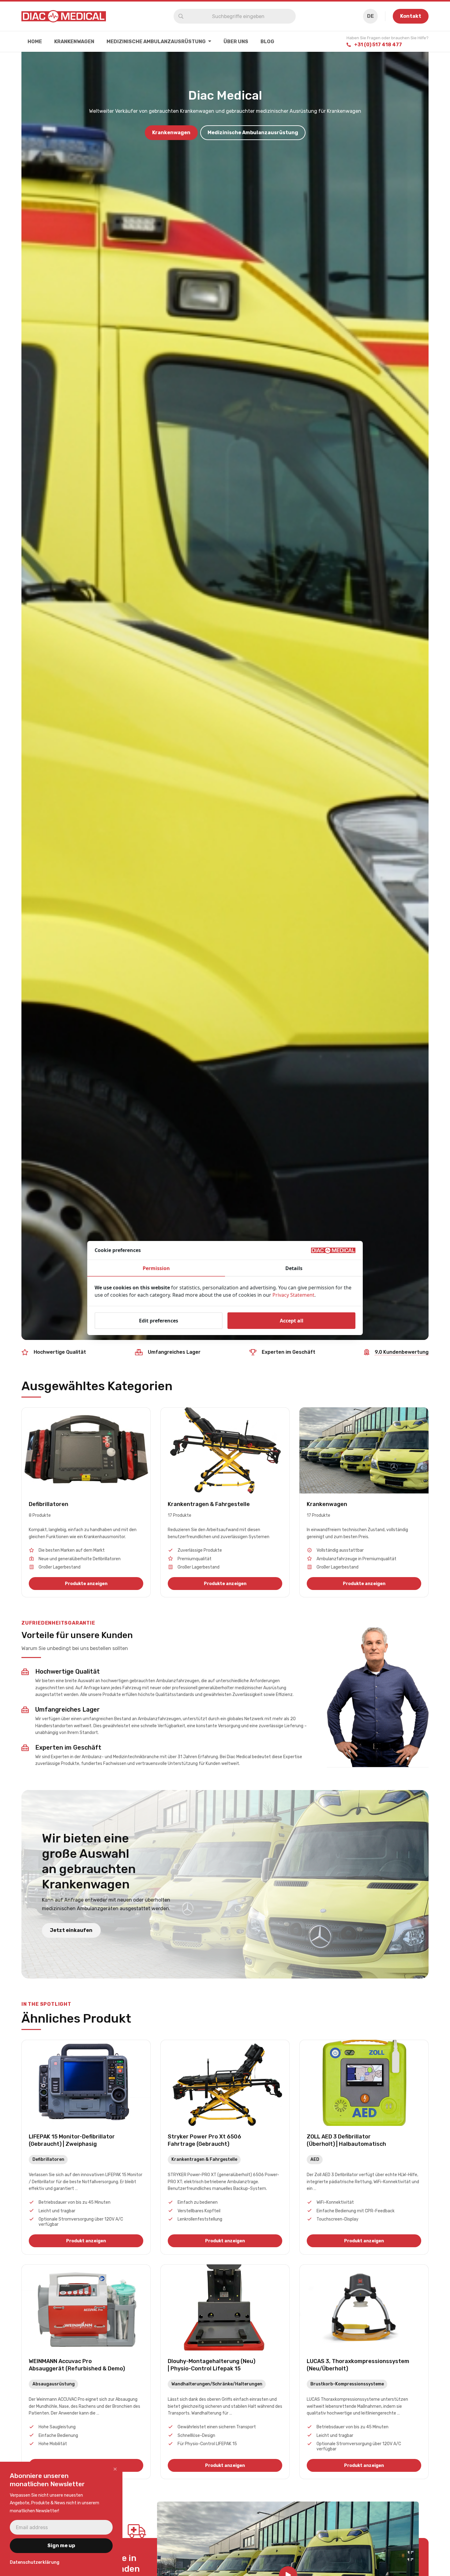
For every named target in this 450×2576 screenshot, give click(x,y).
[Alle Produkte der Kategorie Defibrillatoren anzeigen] (86, 1502)
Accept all (292, 1321)
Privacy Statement (293, 1295)
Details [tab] (294, 1268)
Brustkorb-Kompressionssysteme (347, 2384)
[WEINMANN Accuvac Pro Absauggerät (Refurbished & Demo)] (86, 2372)
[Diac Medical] (64, 16)
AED (315, 2159)
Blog (267, 42)
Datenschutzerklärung (35, 2562)
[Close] (115, 2469)
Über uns (236, 42)
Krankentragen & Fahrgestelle (204, 2159)
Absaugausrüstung (54, 2384)
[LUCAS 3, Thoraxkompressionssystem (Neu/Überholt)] (364, 2372)
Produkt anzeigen (86, 2241)
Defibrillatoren (48, 2159)
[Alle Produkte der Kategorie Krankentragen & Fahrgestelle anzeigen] (225, 1502)
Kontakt (411, 16)
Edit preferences (159, 1321)
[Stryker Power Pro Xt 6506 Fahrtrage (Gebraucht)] (225, 2147)
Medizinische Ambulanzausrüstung (156, 42)
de (370, 16)
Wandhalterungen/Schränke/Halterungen (217, 2384)
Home (35, 42)
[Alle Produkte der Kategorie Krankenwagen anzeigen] (364, 1502)
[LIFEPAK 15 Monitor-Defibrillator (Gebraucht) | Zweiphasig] (86, 2147)
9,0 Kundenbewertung (402, 1352)
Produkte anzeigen (86, 1584)
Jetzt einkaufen (71, 1930)
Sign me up (61, 2546)
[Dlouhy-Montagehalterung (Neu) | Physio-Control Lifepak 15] (225, 2372)
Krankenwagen (74, 42)
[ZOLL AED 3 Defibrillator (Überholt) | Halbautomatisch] (364, 2147)
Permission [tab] (156, 1268)
